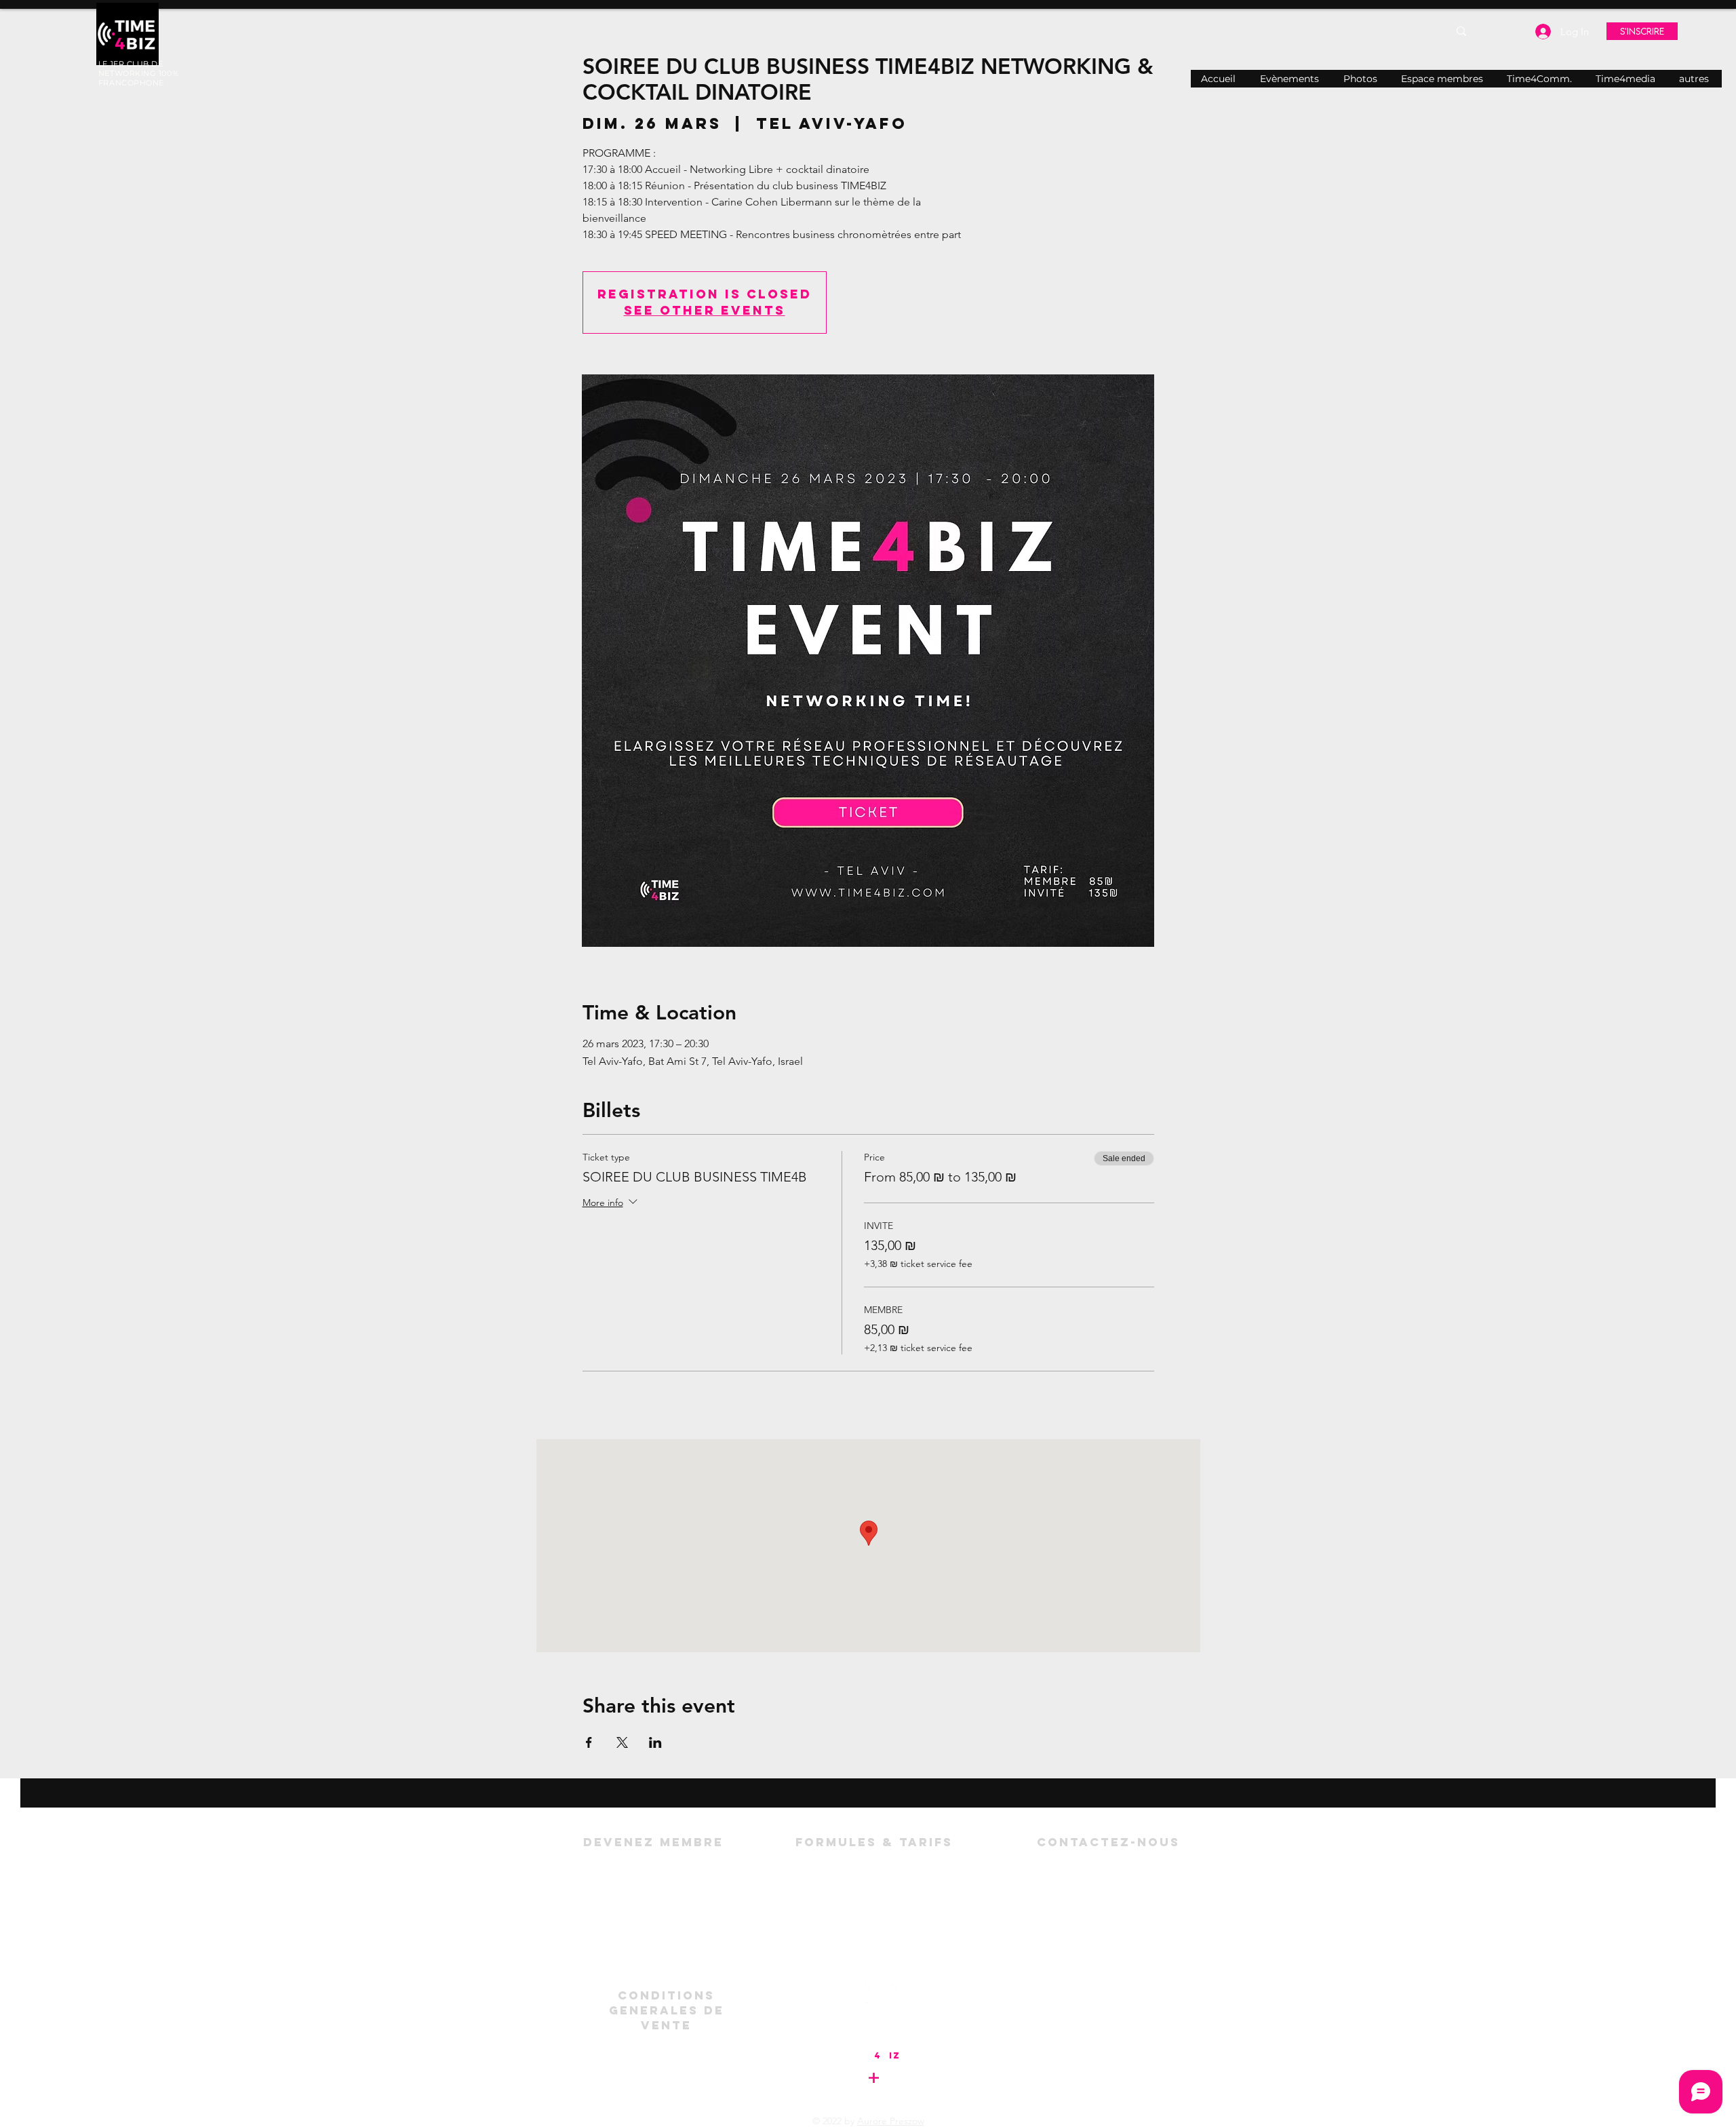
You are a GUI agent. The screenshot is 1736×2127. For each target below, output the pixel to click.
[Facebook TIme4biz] (874, 1994)
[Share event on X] (622, 1742)
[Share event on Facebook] (589, 1742)
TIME (860, 2055)
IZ (895, 2055)
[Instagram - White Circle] (902, 1994)
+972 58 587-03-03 (1148, 1918)
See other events (705, 310)
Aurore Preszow (891, 2121)
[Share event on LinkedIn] (655, 1742)
